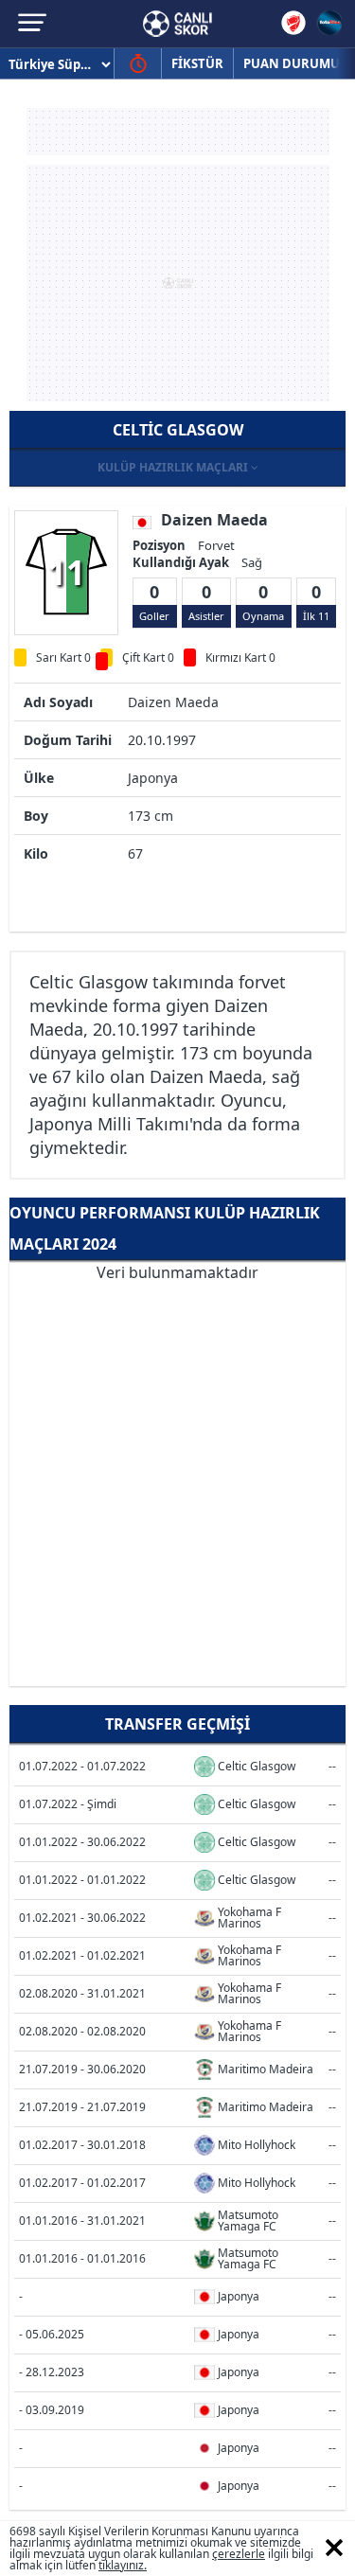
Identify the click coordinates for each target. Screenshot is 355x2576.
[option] (66, 572)
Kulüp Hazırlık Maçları (174, 467)
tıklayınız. (123, 2565)
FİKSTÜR (197, 63)
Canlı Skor (177, 24)
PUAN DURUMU (292, 63)
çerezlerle (239, 2554)
